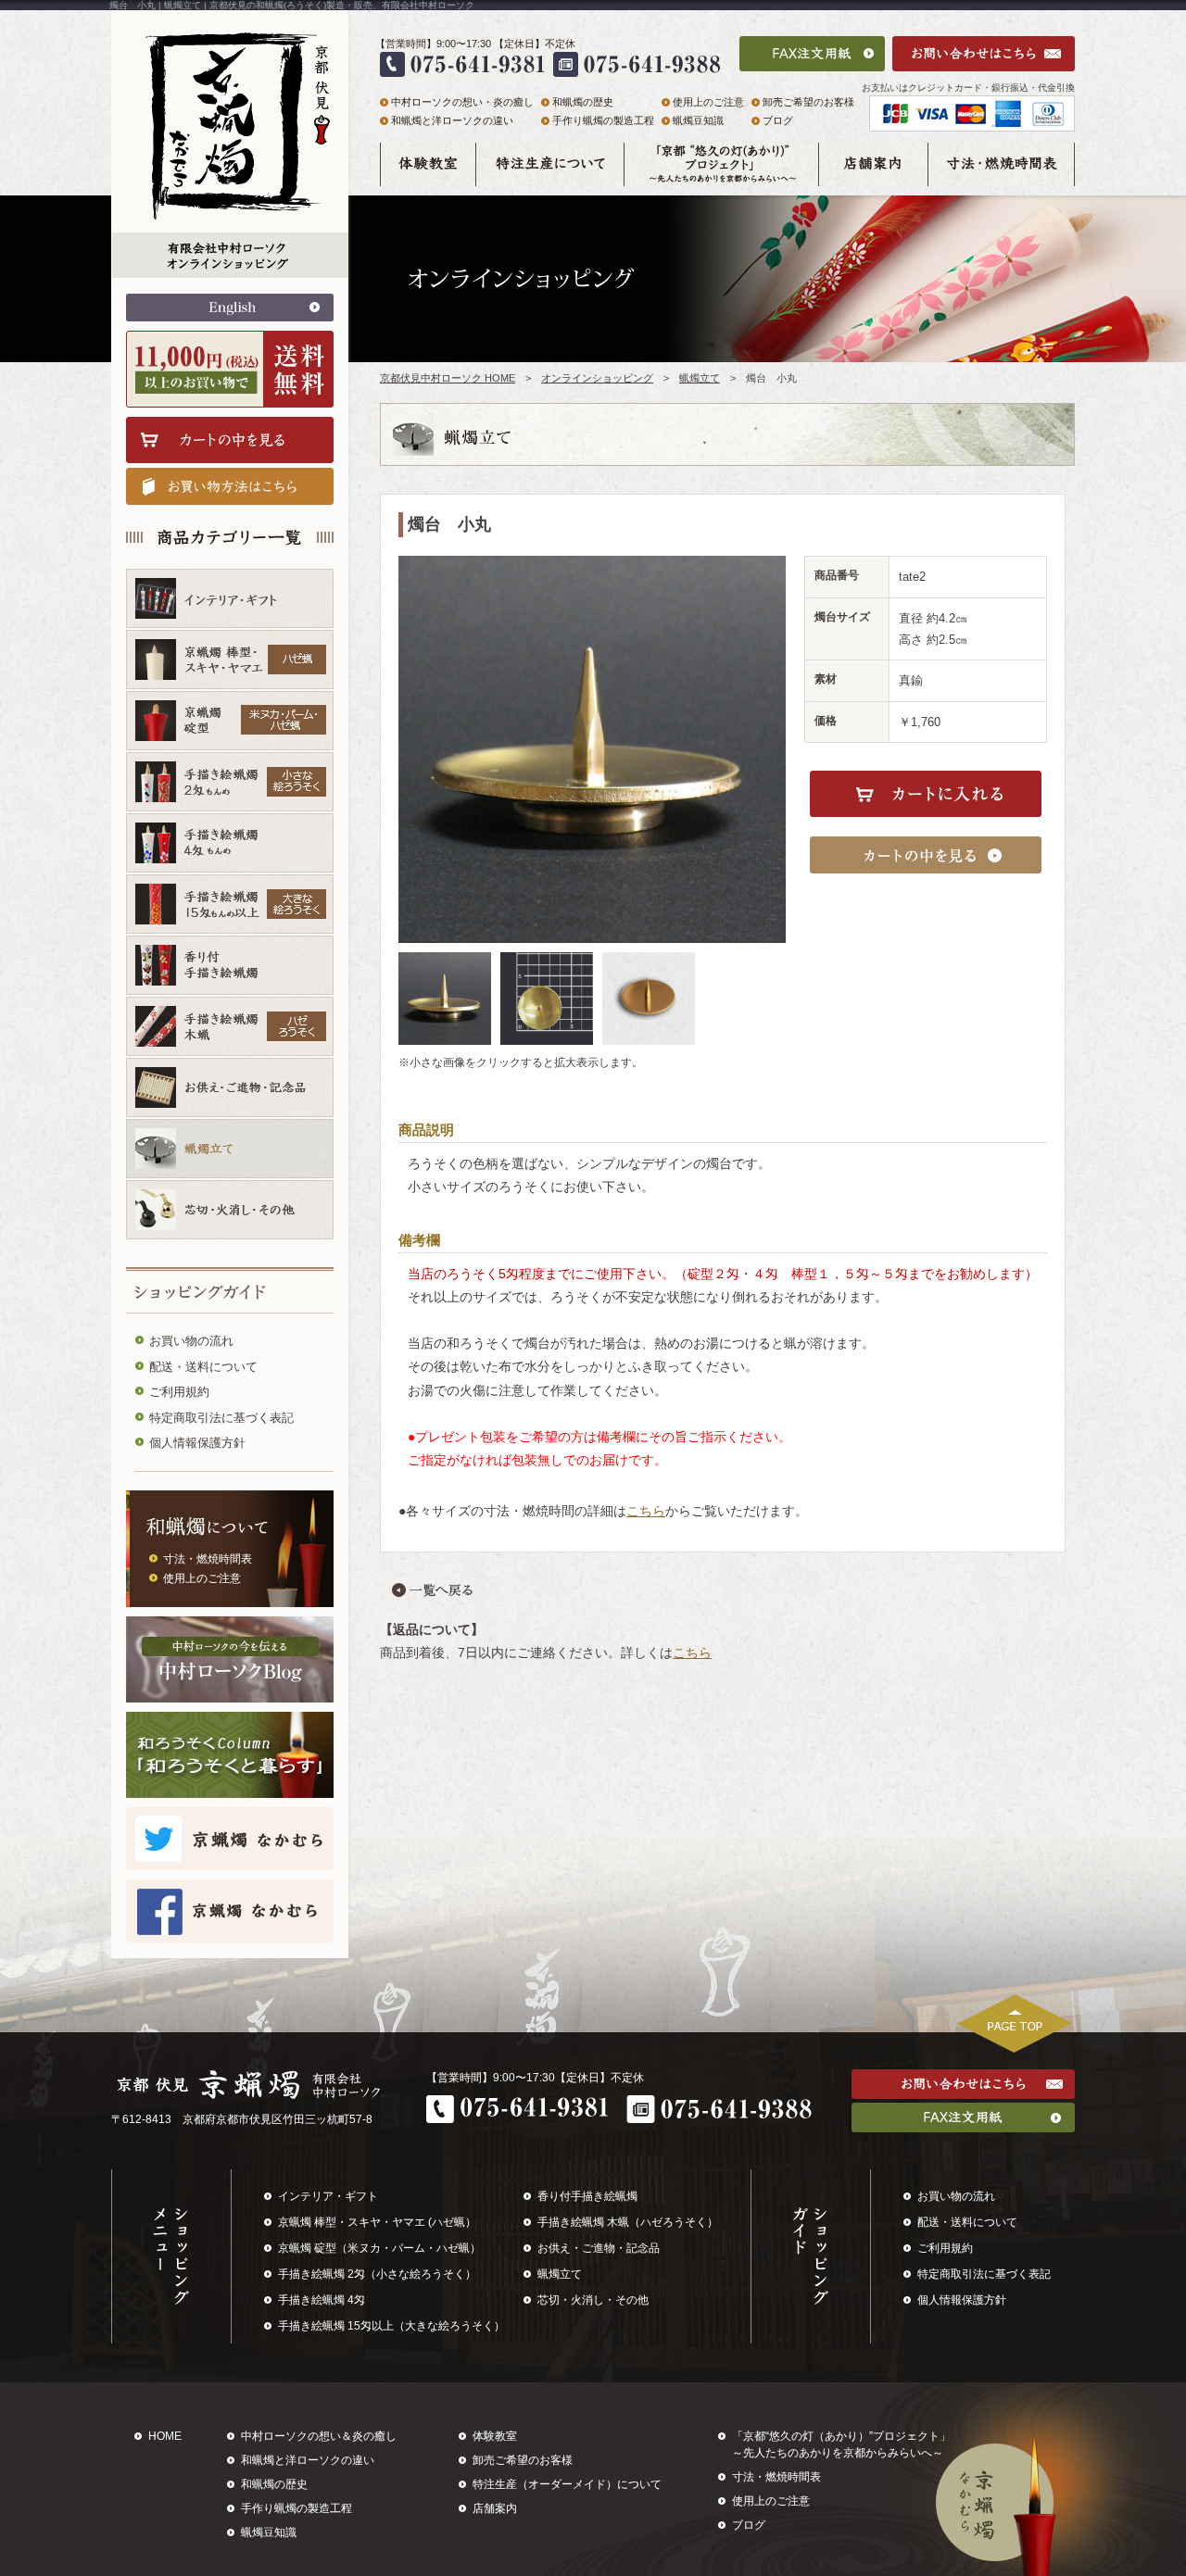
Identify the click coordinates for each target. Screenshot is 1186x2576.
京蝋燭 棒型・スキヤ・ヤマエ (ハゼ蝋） (377, 2222)
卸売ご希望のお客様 (808, 102)
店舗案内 (495, 2508)
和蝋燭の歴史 (583, 102)
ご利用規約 (179, 1392)
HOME (165, 2436)
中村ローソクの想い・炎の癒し (462, 102)
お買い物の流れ (191, 1341)
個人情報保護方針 (197, 1443)
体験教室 (495, 2436)
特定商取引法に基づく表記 (221, 1418)
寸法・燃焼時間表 (208, 1559)
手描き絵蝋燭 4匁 (322, 2300)
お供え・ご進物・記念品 (599, 2248)
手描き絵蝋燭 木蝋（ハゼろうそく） (628, 2222)
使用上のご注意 (202, 1578)
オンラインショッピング (597, 378)
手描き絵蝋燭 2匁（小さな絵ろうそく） (377, 2274)
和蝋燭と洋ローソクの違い (452, 120)
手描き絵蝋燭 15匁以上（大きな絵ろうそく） (391, 2326)
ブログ (778, 120)
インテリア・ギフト (328, 2196)
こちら (646, 1511)
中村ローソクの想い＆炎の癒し (319, 2436)
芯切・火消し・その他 (593, 2300)
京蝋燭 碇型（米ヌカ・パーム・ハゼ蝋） (379, 2248)
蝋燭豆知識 (698, 120)
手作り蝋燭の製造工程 (603, 120)
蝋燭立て (700, 378)
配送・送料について (203, 1367)
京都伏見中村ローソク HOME (448, 378)
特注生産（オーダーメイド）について (567, 2484)
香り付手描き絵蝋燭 (587, 2196)
